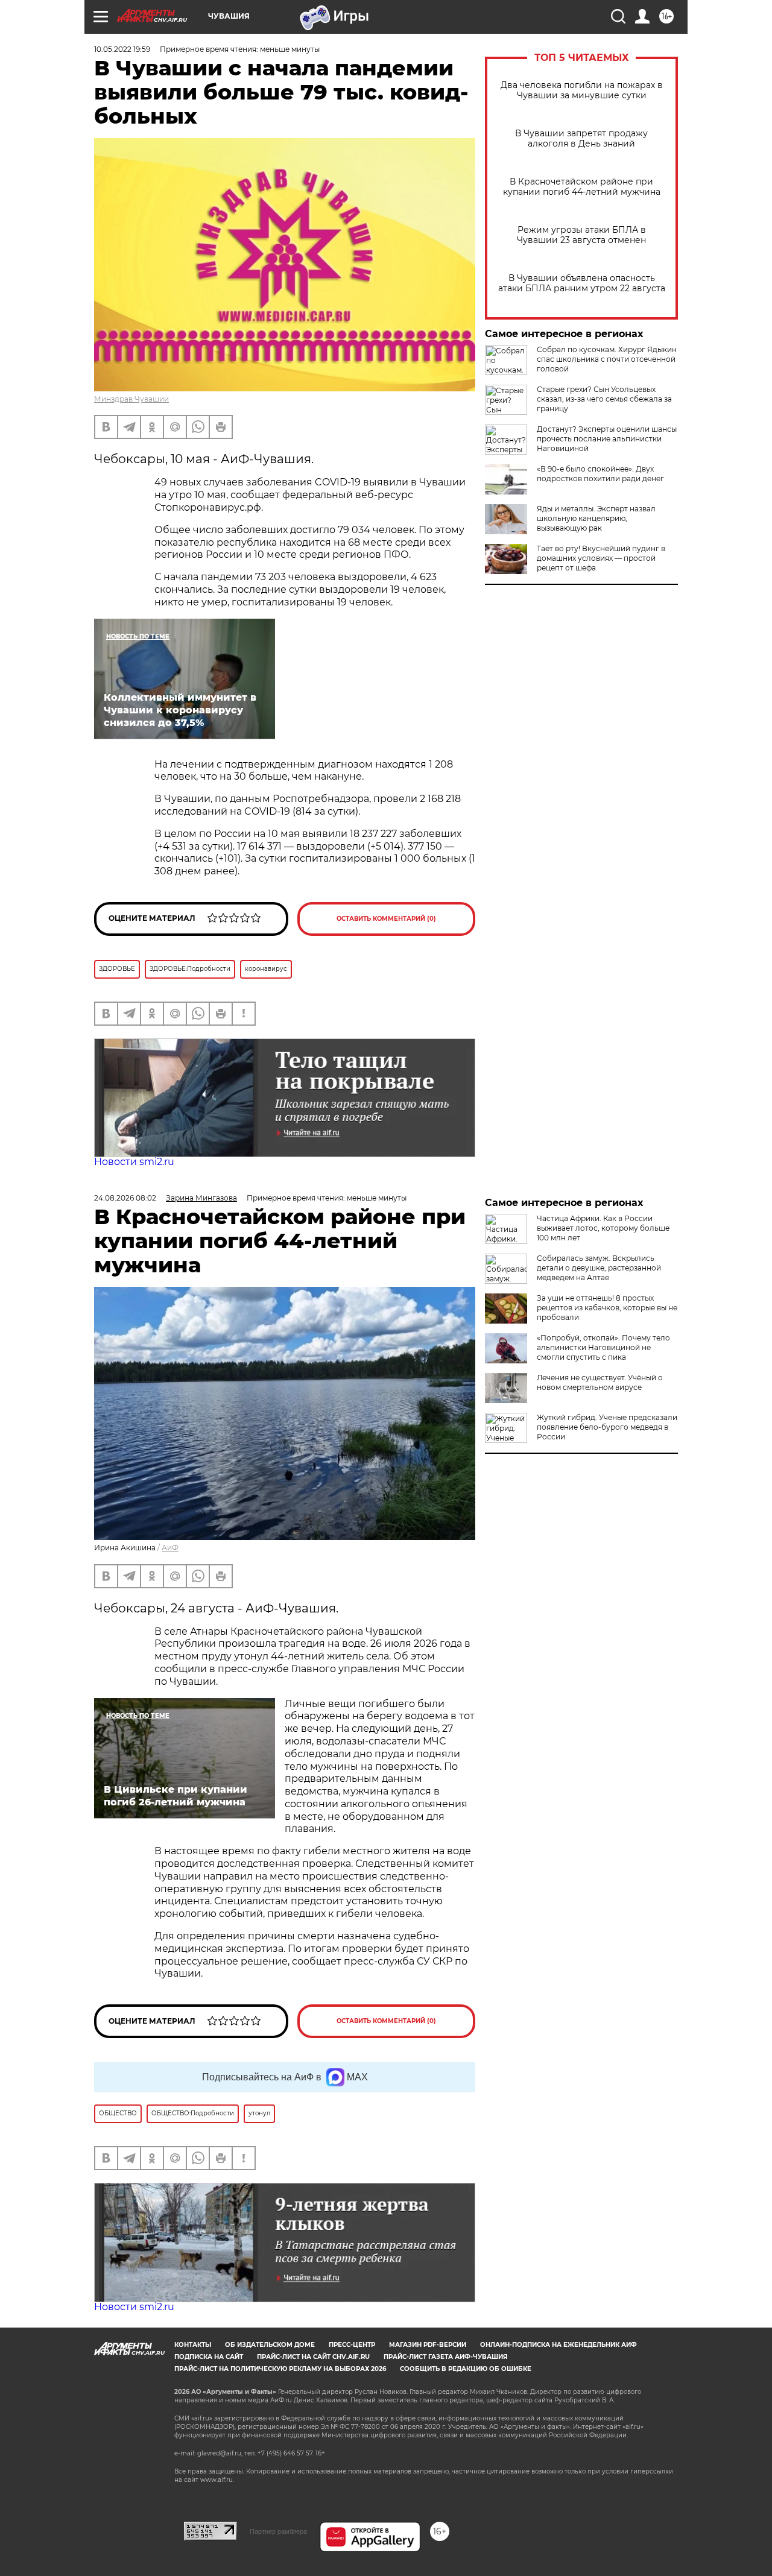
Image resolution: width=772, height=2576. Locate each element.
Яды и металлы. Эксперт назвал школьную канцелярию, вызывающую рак (596, 518)
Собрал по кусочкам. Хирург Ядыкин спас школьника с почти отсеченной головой (607, 359)
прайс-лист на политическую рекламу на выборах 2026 (280, 2369)
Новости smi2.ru (134, 1162)
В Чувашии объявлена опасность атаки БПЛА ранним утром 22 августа (582, 283)
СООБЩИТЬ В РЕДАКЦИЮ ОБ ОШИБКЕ (466, 2369)
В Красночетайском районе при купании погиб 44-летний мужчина (582, 187)
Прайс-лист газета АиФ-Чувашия (445, 2357)
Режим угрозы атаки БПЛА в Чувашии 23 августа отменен (581, 235)
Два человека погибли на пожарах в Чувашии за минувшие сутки (582, 90)
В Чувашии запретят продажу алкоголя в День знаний (581, 139)
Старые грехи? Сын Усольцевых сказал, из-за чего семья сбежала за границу (604, 399)
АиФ (170, 1548)
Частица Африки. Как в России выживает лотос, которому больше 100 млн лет (603, 1228)
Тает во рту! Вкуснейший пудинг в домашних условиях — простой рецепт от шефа (601, 558)
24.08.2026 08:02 (125, 1198)
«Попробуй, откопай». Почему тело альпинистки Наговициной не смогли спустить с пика (603, 1347)
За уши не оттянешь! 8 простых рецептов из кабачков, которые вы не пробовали (607, 1308)
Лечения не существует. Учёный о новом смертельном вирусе (600, 1382)
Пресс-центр (352, 2345)
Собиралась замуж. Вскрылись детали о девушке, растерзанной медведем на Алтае (599, 1268)
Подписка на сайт (209, 2357)
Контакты (193, 2345)
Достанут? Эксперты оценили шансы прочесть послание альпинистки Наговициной (607, 439)
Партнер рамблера (278, 2531)
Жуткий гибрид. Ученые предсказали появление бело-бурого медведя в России (607, 1427)
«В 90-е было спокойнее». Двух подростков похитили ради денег (600, 474)
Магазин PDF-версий (428, 2345)
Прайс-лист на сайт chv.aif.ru (313, 2357)
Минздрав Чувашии (131, 399)
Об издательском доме (270, 2345)
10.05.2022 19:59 (122, 49)
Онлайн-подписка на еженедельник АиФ (558, 2345)
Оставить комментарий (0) (386, 919)
